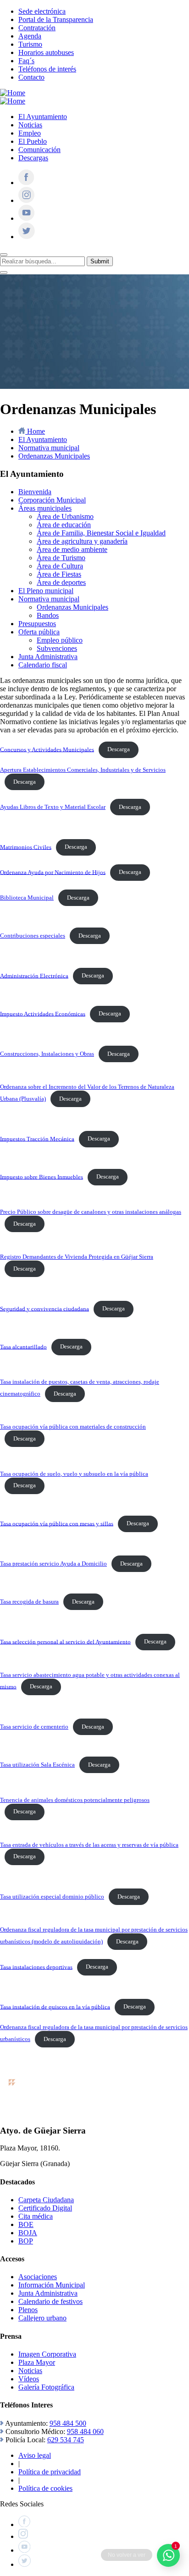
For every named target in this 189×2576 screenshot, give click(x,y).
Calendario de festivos (50, 2301)
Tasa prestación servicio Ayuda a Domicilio (53, 1564)
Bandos (48, 615)
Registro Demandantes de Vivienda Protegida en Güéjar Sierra (77, 1257)
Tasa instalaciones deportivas (36, 1967)
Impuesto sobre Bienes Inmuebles (42, 1177)
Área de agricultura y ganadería (82, 541)
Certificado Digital (45, 2208)
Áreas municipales (45, 508)
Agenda (30, 36)
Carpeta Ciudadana (46, 2200)
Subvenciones (57, 648)
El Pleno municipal (46, 591)
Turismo (30, 44)
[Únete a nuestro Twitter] (27, 237)
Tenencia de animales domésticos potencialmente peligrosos (75, 1800)
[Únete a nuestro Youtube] (26, 218)
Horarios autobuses (46, 52)
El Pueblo (33, 141)
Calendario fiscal (43, 665)
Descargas (33, 158)
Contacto (31, 77)
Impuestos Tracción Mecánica (37, 1139)
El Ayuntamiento (43, 117)
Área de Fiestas (59, 574)
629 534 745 (66, 2440)
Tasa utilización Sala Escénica (37, 1765)
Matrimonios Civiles (26, 847)
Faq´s (26, 61)
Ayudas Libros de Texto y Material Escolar (53, 807)
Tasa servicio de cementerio (34, 1727)
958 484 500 (68, 2423)
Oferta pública (39, 632)
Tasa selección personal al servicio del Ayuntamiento (65, 1642)
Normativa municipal (49, 599)
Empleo (30, 133)
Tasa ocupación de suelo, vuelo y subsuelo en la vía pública (74, 1474)
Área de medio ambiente (72, 549)
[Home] (13, 93)
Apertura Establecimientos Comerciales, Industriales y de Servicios (83, 770)
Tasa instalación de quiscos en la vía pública (55, 2007)
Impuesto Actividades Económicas (43, 1014)
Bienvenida (35, 492)
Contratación (37, 28)
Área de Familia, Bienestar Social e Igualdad (101, 533)
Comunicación (39, 150)
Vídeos (29, 2379)
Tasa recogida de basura (29, 1602)
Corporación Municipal (52, 500)
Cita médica (36, 2216)
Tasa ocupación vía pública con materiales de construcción (73, 1427)
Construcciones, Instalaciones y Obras (47, 1054)
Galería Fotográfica (46, 2387)
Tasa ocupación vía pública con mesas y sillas (57, 1523)
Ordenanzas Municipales (72, 607)
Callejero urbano (42, 2318)
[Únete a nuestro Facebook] (26, 183)
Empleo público (60, 640)
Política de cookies (45, 2488)
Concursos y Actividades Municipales (47, 749)
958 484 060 (85, 2431)
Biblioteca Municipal (27, 898)
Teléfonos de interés (47, 69)
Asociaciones (38, 2277)
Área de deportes (61, 582)
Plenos (28, 2310)
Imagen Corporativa (47, 2354)
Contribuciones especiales (33, 936)
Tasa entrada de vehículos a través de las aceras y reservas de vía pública (89, 1845)
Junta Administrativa (48, 657)
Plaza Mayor (37, 2362)
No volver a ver (127, 2555)
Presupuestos (37, 624)
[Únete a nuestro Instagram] (26, 200)
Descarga (119, 749)
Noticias (30, 125)
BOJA (28, 2233)
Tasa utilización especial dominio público (52, 1897)
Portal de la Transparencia (56, 19)
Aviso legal (35, 2455)
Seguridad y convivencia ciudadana (44, 1309)
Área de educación (64, 525)
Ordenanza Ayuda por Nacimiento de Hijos (53, 872)
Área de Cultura (60, 566)
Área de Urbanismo (65, 516)
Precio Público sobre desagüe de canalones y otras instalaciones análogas (91, 1212)
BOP (26, 2241)
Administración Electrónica (34, 976)
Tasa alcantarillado (23, 1347)
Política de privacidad (50, 2472)
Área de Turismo (61, 558)
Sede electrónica (42, 11)
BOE (26, 2224)
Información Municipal (52, 2285)
